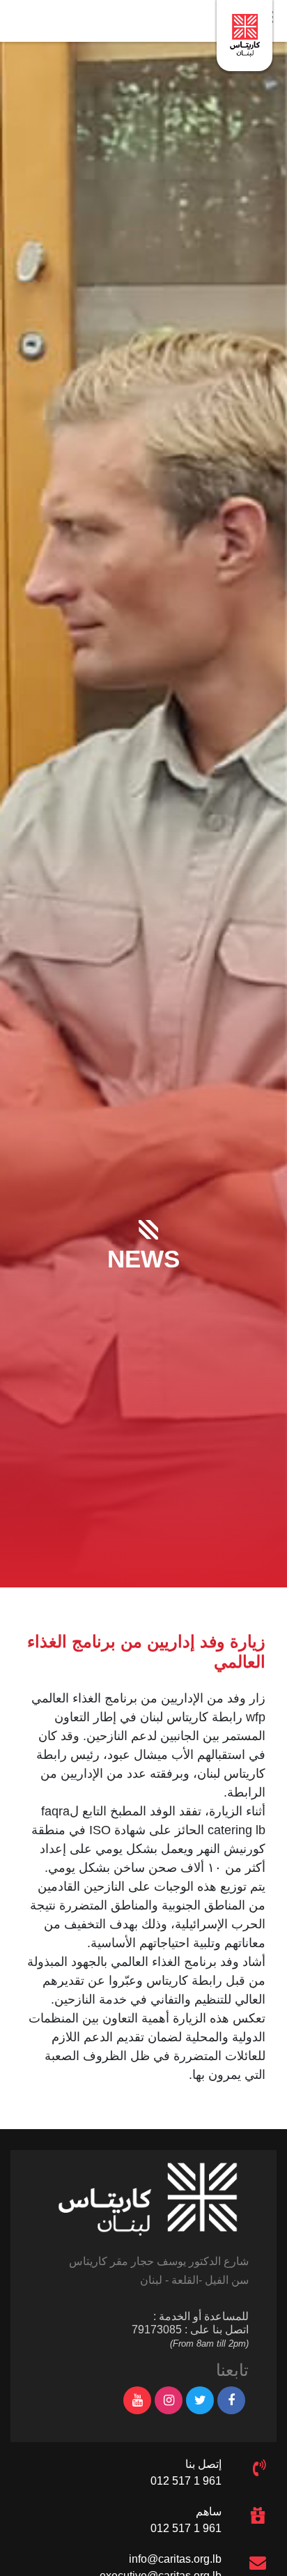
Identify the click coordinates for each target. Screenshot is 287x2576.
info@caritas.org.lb (175, 2559)
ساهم (209, 2512)
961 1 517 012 (186, 2481)
